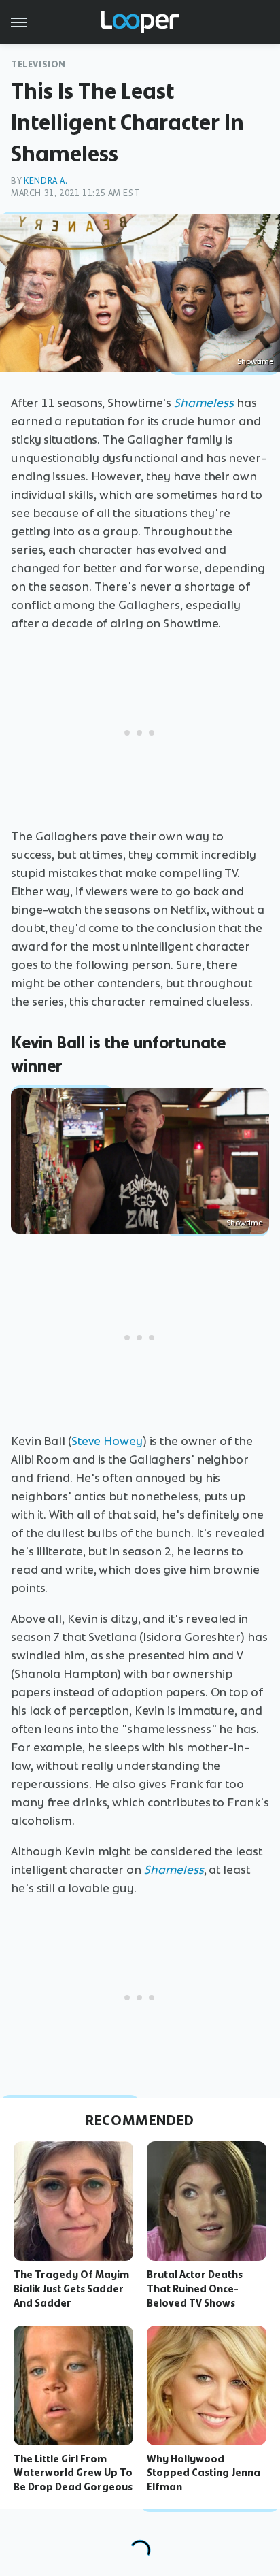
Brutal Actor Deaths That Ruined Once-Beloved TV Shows (195, 2289)
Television (38, 64)
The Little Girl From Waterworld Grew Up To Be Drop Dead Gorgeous (73, 2473)
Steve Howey (107, 1441)
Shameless (204, 403)
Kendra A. (46, 181)
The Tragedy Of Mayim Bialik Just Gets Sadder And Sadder (71, 2289)
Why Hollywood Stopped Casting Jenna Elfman (204, 2473)
